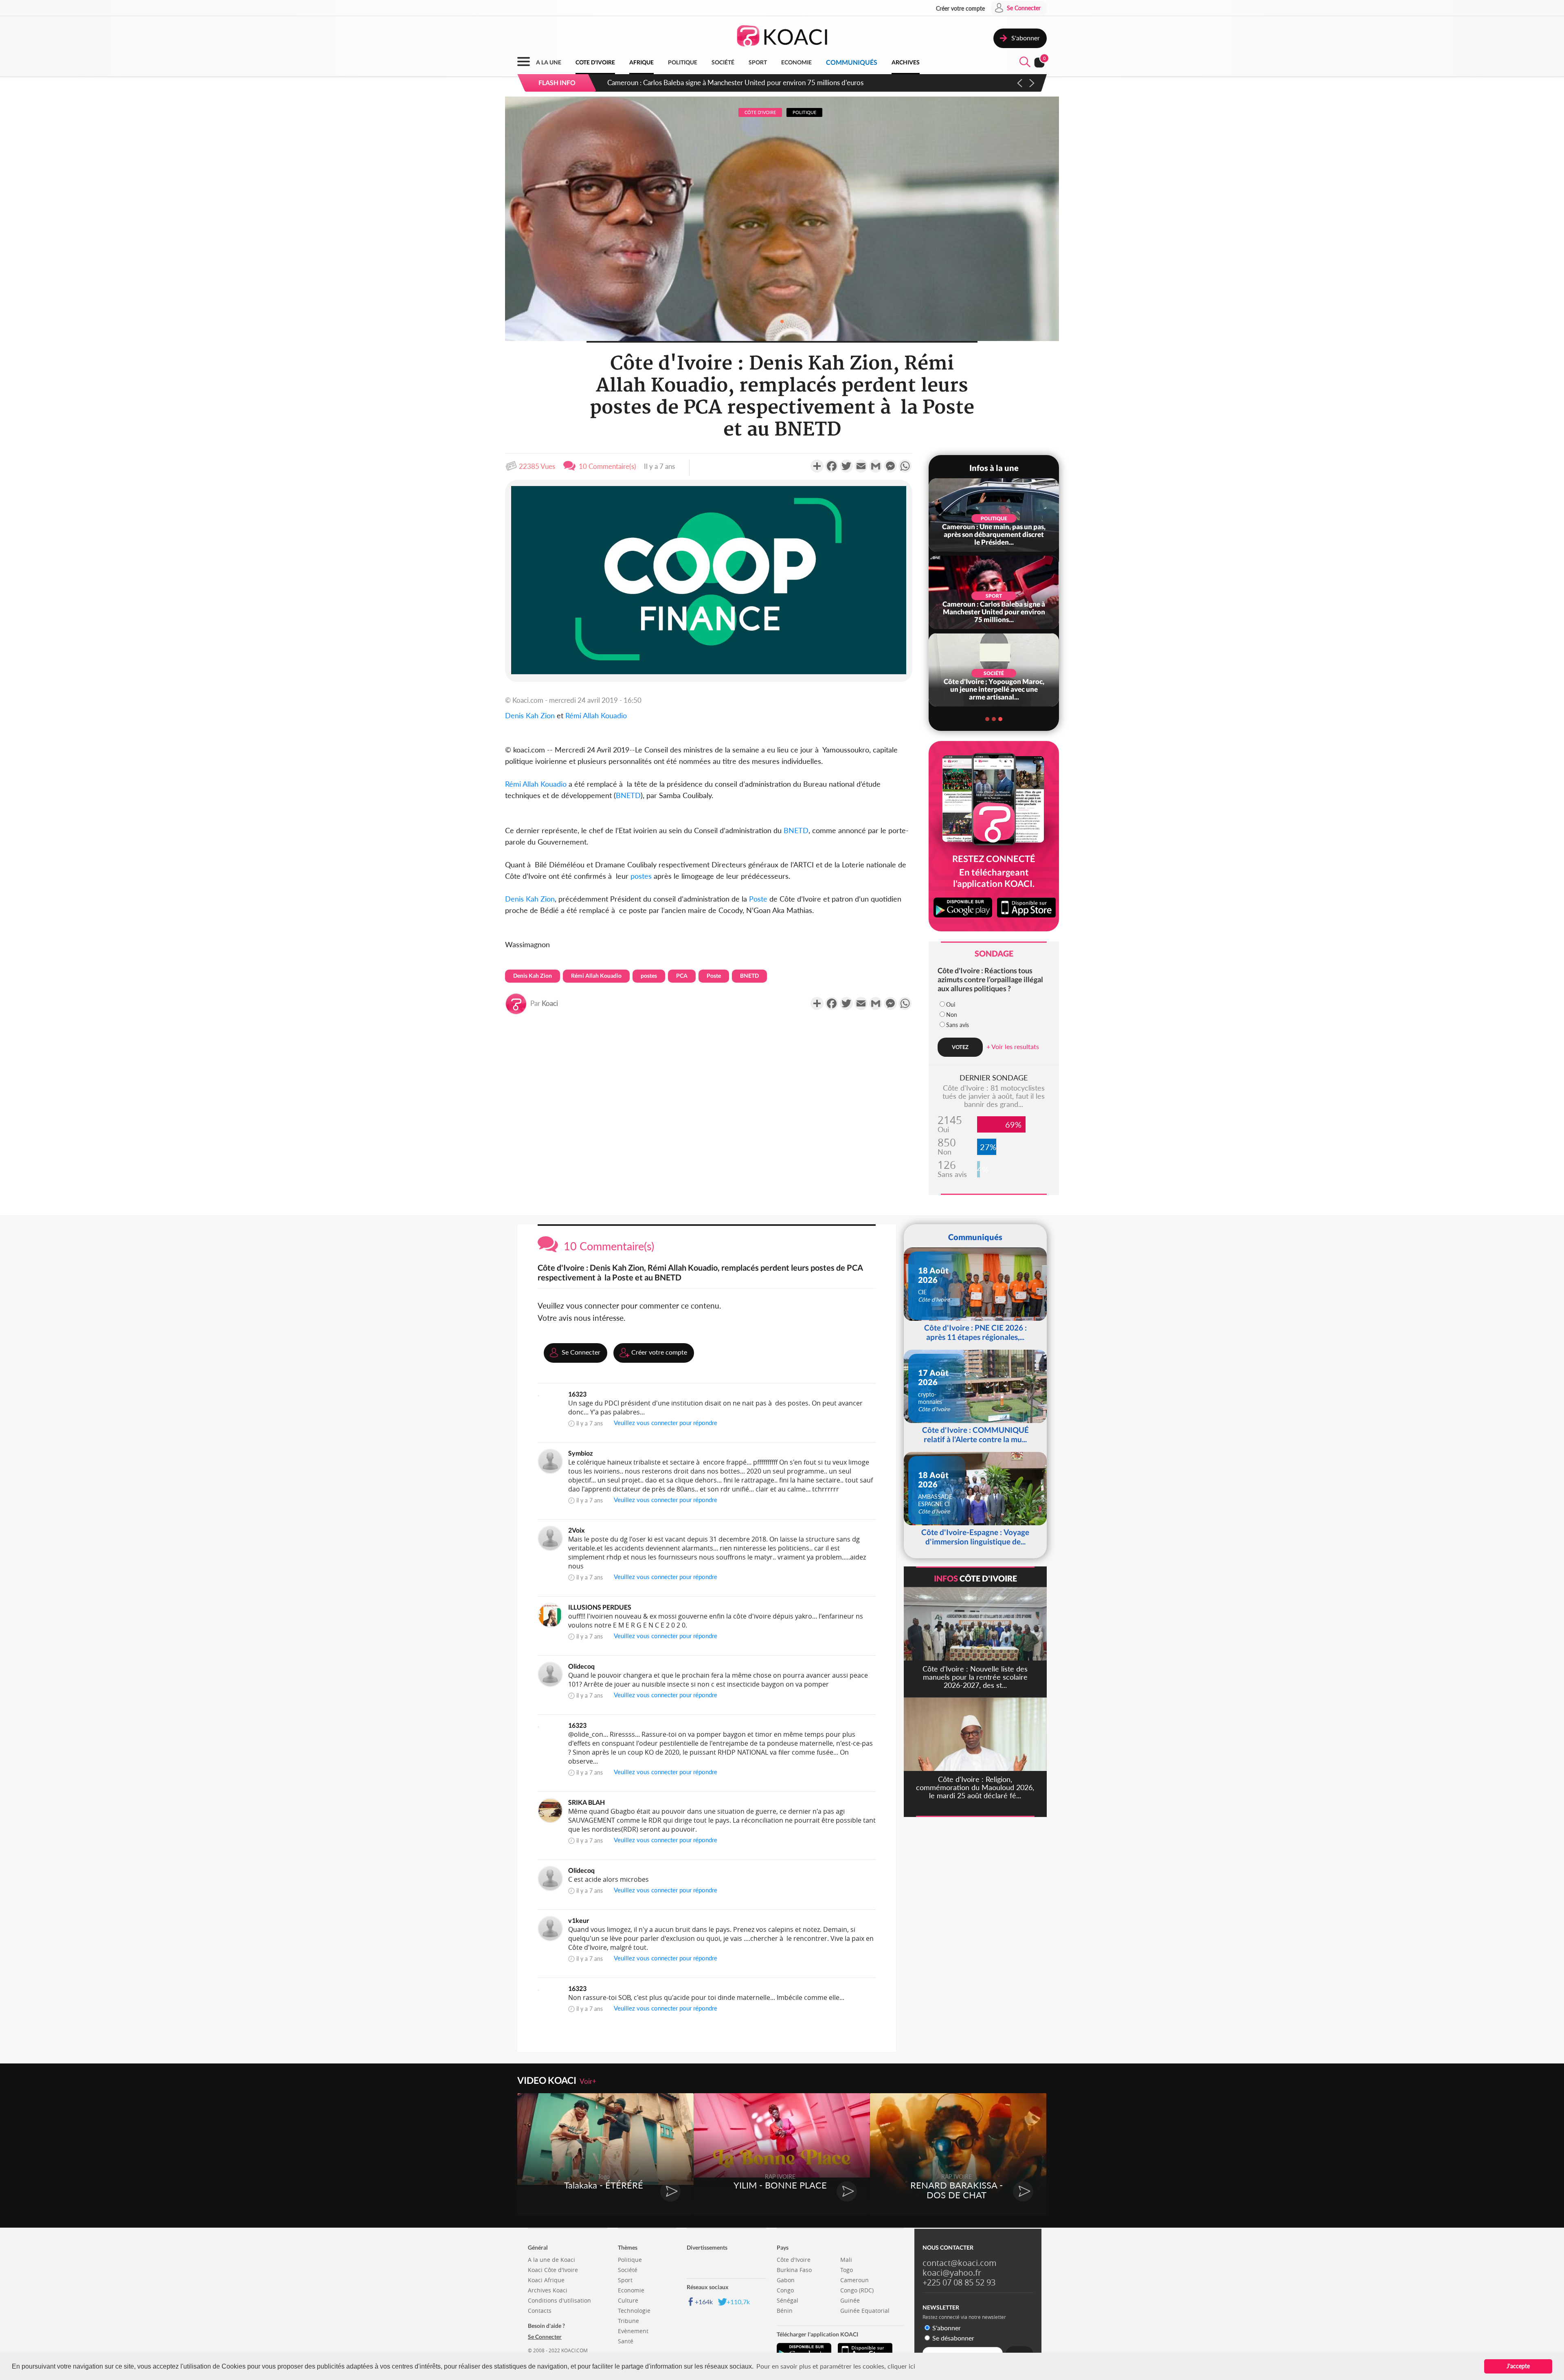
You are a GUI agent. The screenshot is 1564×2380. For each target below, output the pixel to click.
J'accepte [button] (1518, 2366)
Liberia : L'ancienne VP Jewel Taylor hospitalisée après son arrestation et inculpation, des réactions (753, 82)
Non (952, 1015)
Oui (951, 1004)
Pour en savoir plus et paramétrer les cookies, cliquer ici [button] (836, 2366)
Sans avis (958, 1025)
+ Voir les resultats (1013, 1046)
